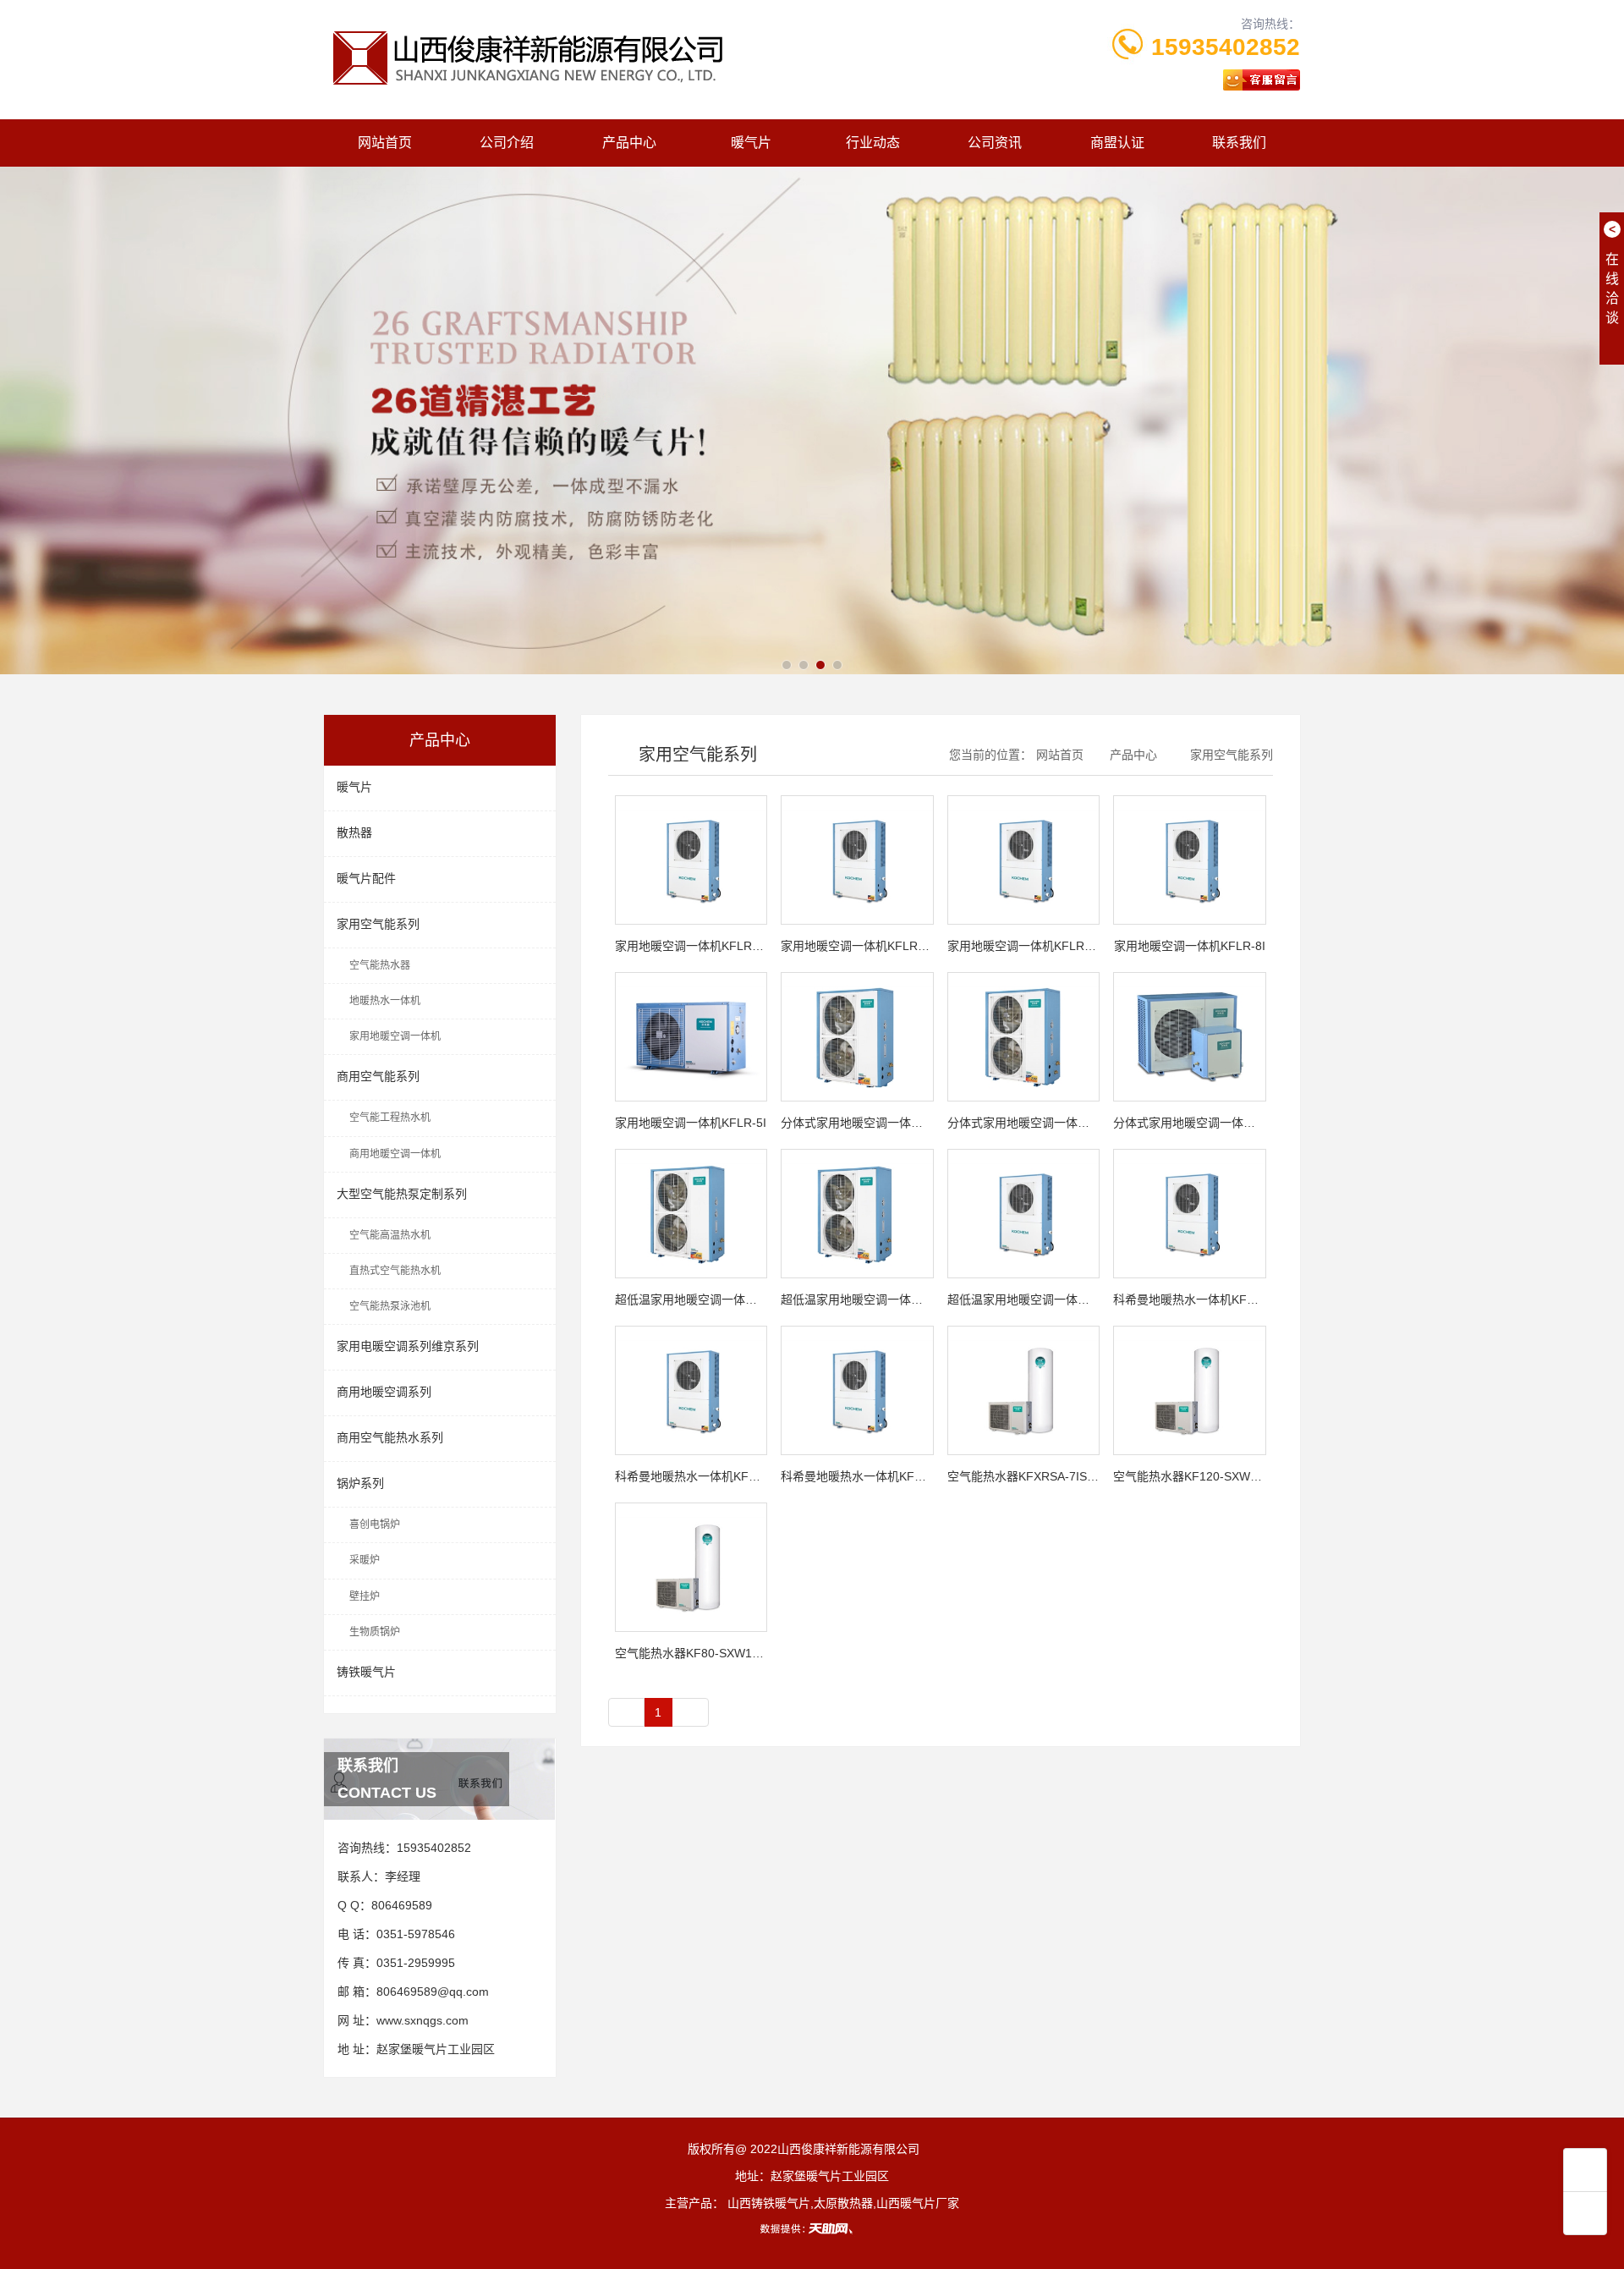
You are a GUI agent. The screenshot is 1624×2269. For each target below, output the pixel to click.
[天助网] (812, 2228)
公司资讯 (995, 143)
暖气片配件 (366, 878)
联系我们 (1239, 143)
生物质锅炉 (375, 1632)
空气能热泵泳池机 (390, 1306)
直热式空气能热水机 (395, 1271)
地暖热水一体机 (385, 1001)
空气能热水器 (380, 965)
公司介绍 (507, 143)
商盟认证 (1117, 143)
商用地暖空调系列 (384, 1392)
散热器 (354, 832)
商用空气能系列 (378, 1076)
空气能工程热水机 (390, 1118)
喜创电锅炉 (375, 1525)
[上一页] (627, 1712)
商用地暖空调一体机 (395, 1154)
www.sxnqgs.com (422, 2020)
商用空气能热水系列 (390, 1437)
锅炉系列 (360, 1483)
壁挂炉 (365, 1596)
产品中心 (629, 143)
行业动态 (873, 143)
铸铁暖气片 (366, 1672)
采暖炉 (365, 1560)
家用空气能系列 (378, 924)
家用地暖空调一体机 (395, 1036)
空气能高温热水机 (390, 1235)
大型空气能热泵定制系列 (402, 1194)
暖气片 (751, 143)
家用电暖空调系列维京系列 (408, 1346)
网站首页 (385, 143)
